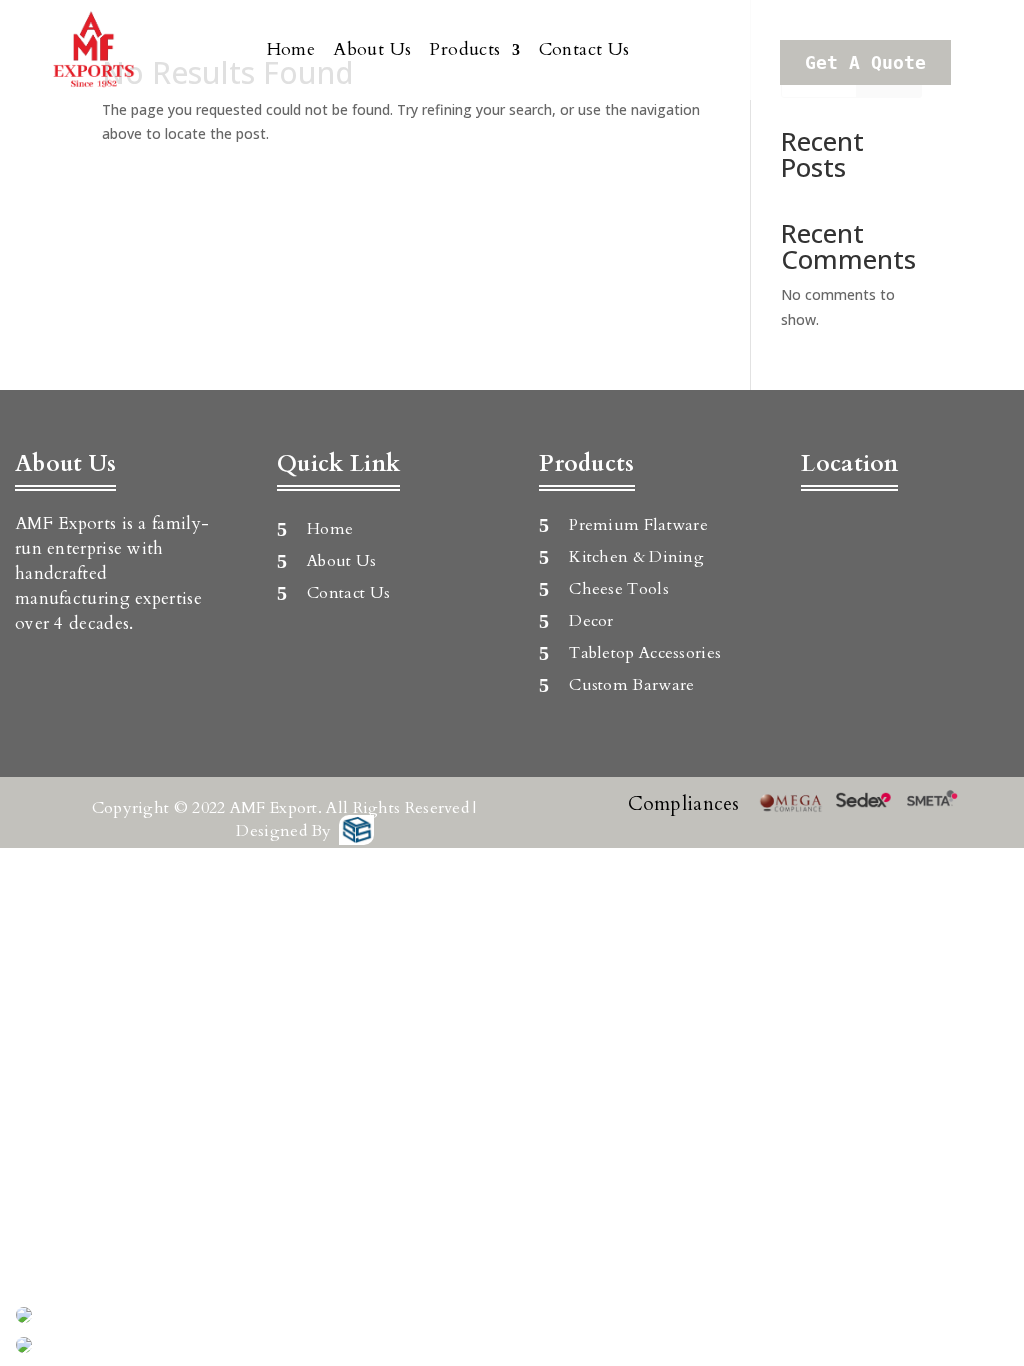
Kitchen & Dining (636, 557)
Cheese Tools (619, 589)
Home (291, 49)
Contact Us (584, 49)
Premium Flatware (638, 525)
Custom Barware (631, 685)
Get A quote (865, 62)
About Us (372, 49)
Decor (591, 621)
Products (464, 49)
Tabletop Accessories (645, 653)
